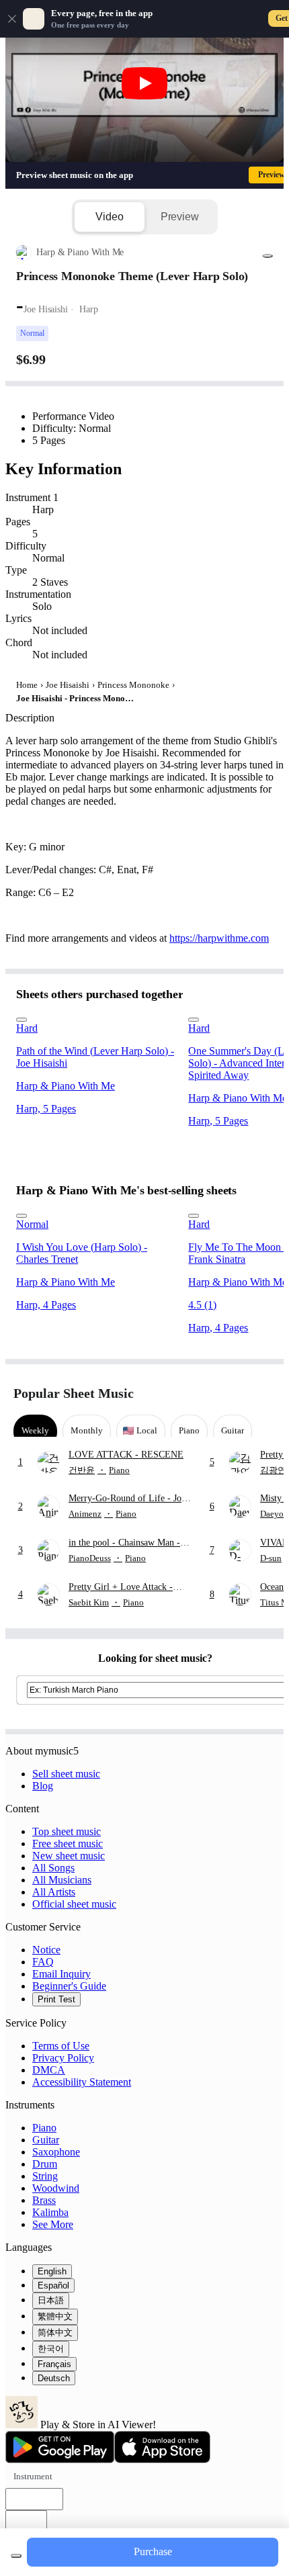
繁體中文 (55, 2316)
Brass (44, 2200)
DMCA (49, 2070)
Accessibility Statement (82, 2082)
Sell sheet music (66, 1774)
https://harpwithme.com (219, 938)
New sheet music (69, 1856)
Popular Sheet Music (74, 1393)
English (52, 2271)
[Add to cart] (16, 2556)
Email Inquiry (61, 1974)
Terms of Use (61, 2046)
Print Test (56, 1999)
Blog (43, 1786)
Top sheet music (67, 1831)
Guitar (46, 2140)
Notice (46, 1950)
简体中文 (55, 2333)
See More (53, 2224)
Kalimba (50, 2212)
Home (27, 685)
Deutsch (54, 2378)
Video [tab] (109, 217)
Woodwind (56, 2188)
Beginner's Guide (69, 1986)
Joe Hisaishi (68, 685)
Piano (44, 2128)
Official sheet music (74, 1904)
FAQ (43, 1962)
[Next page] (264, 1393)
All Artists (54, 1892)
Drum (45, 2164)
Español (53, 2285)
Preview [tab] (180, 217)
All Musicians (62, 1880)
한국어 (51, 2349)
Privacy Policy (63, 2058)
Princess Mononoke (133, 685)
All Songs (53, 1868)
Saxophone (56, 2152)
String (45, 2176)
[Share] (267, 256)
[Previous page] (240, 1393)
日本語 (51, 2300)
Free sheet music (68, 1844)
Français (54, 2364)
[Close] (12, 19)
